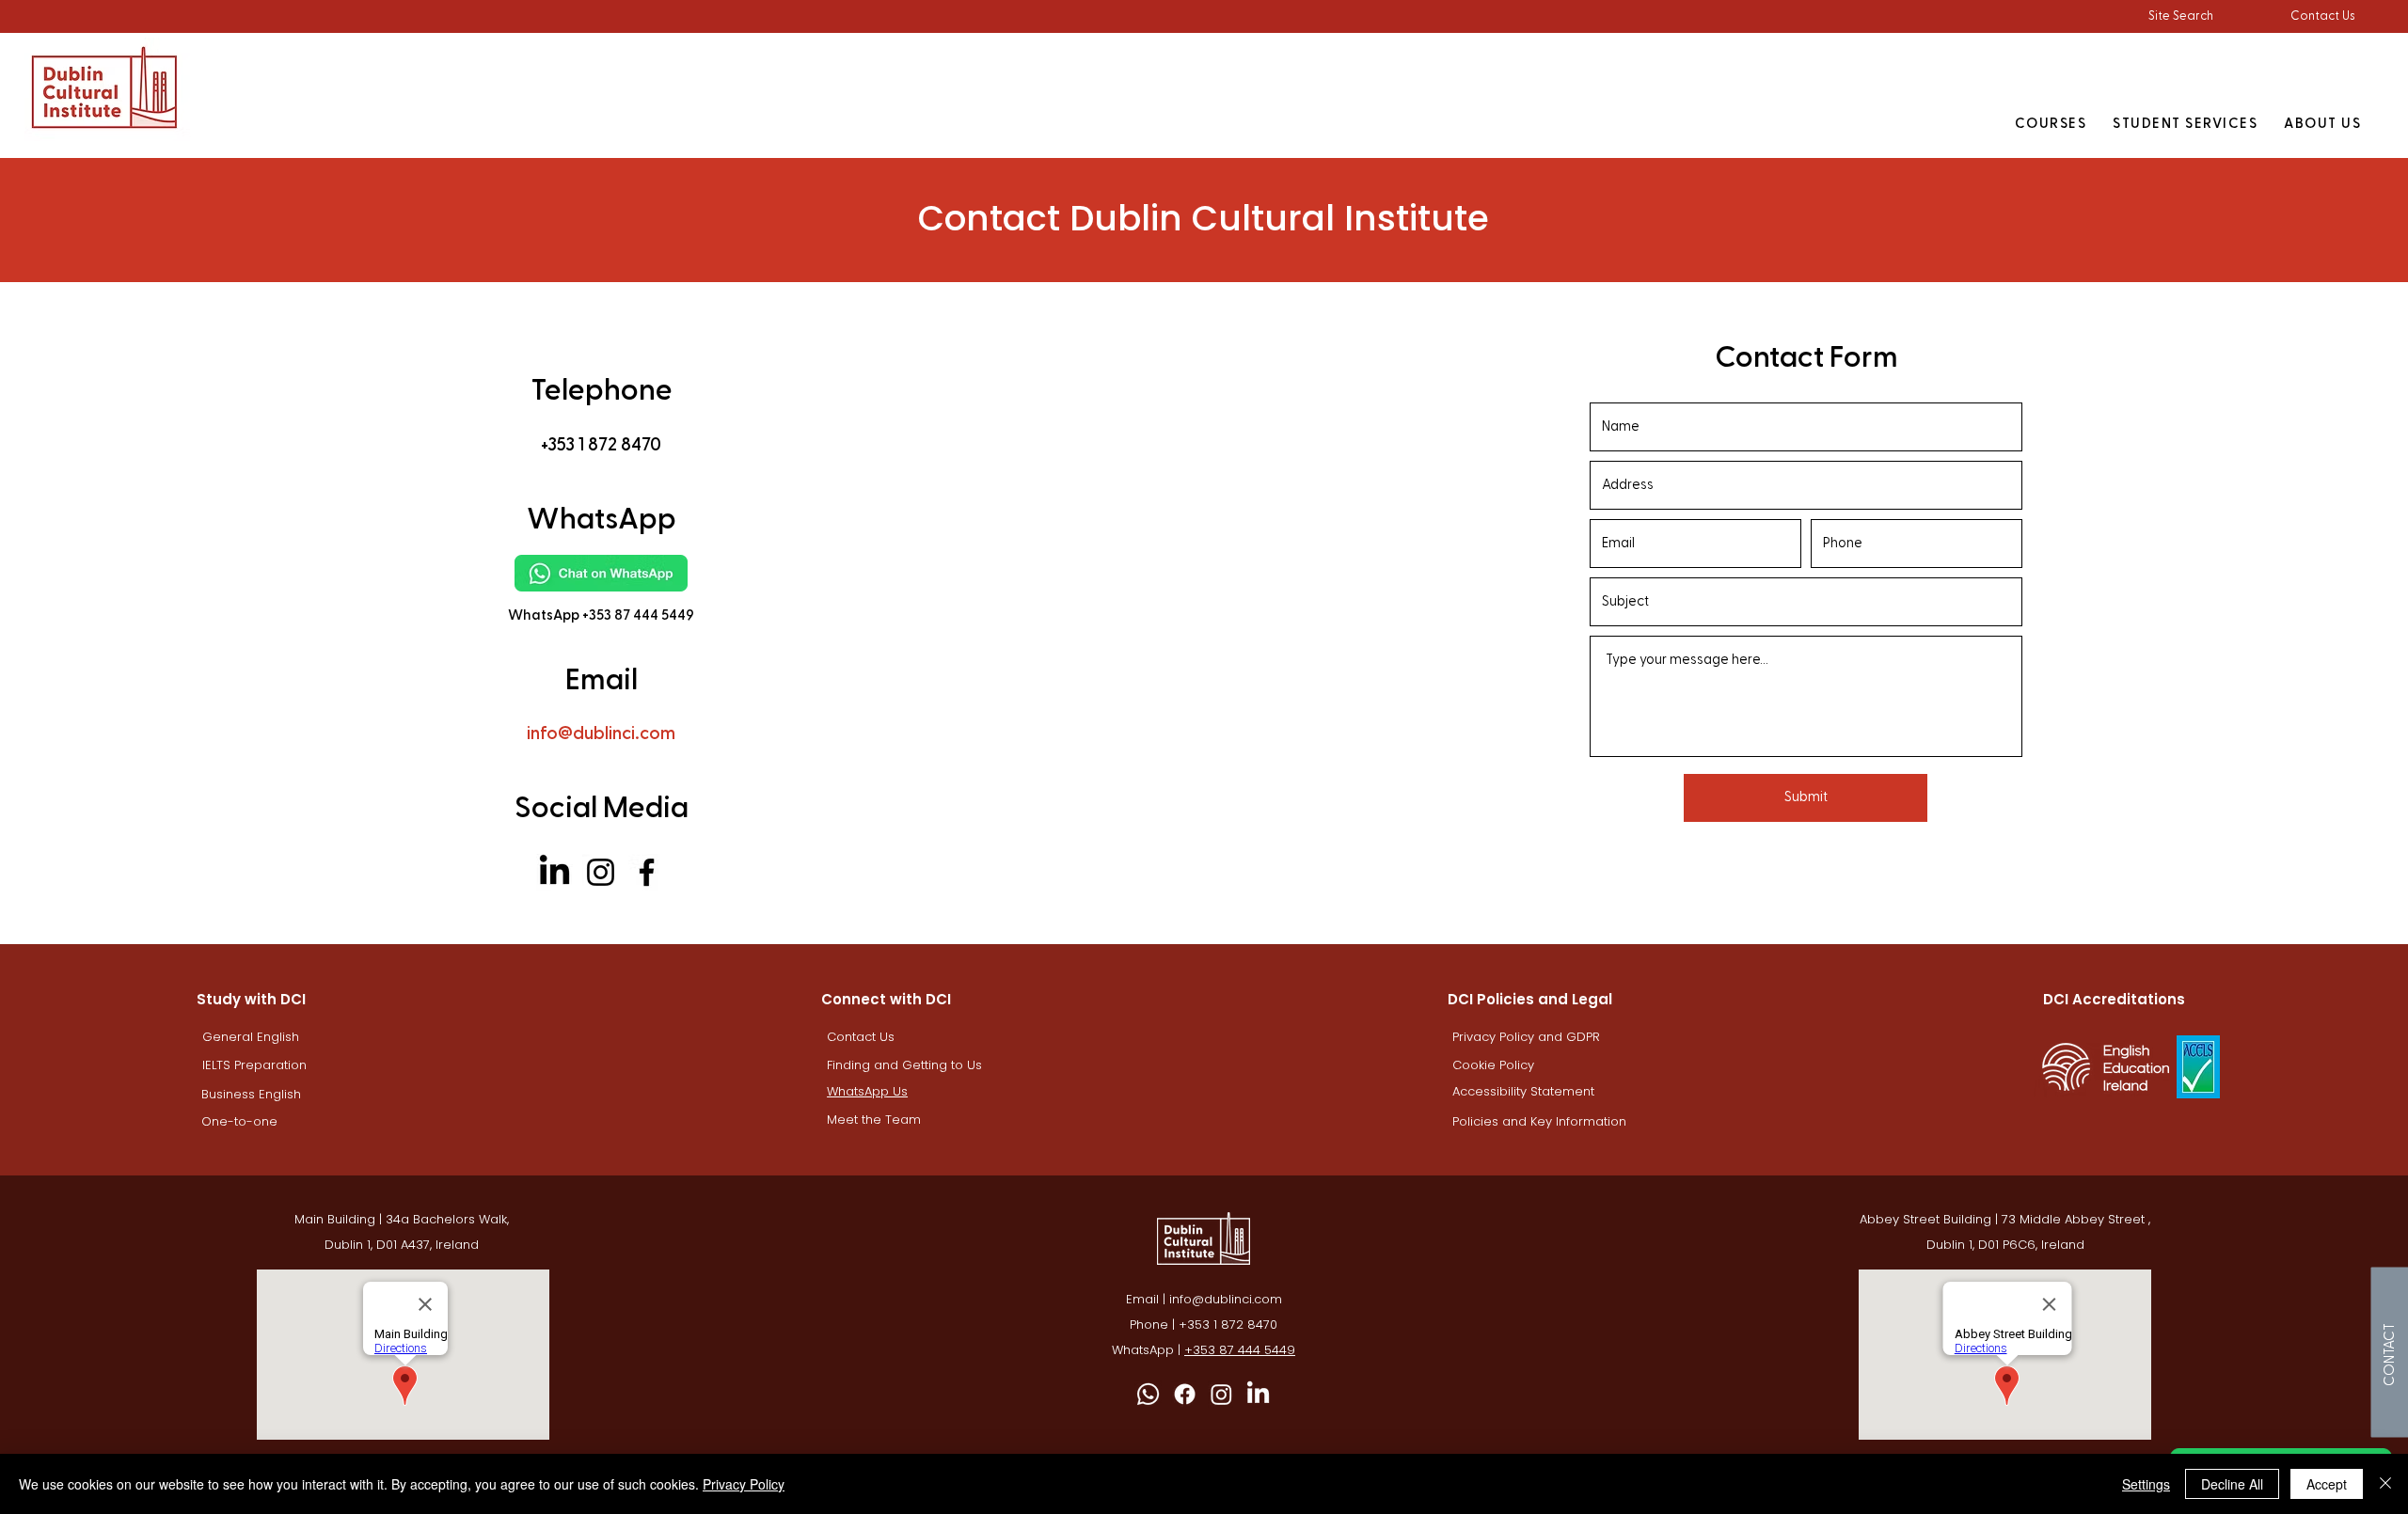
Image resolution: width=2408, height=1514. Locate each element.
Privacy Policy (744, 1484)
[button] (2181, 16)
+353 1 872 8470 (1228, 1325)
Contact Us (2323, 16)
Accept (2327, 1484)
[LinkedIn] (554, 872)
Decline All (2232, 1484)
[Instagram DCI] (1221, 1394)
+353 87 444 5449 (1240, 1350)
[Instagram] (601, 872)
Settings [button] (2146, 1484)
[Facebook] (647, 872)
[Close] (2385, 1484)
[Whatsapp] (1148, 1394)
